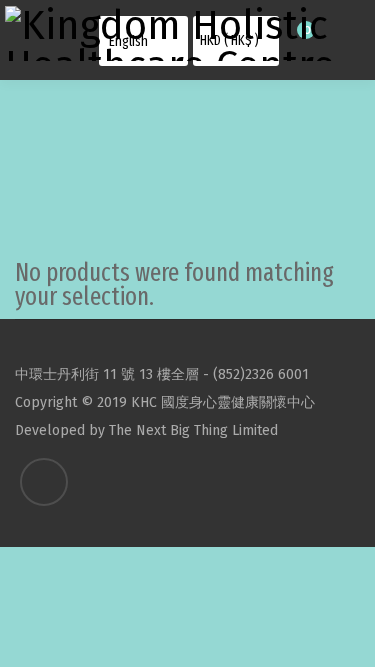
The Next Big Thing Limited (193, 430)
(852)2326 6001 (261, 374)
